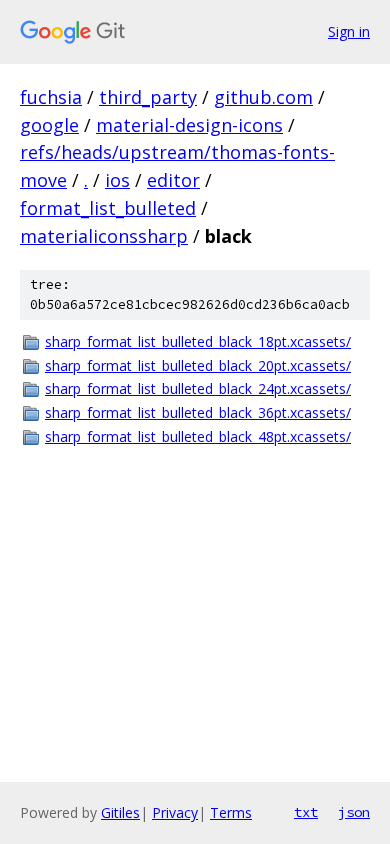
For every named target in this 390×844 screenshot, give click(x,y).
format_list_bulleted (108, 208)
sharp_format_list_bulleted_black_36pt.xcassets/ (198, 412)
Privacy (175, 812)
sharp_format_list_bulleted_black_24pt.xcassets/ (198, 388)
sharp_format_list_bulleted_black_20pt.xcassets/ (198, 365)
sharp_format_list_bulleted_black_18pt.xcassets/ (198, 341)
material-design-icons (189, 125)
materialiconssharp (104, 236)
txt (306, 812)
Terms (231, 812)
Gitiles (120, 812)
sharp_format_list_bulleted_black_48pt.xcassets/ (198, 436)
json (354, 812)
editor (173, 180)
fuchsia (51, 97)
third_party (148, 97)
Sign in (349, 31)
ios (117, 180)
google (49, 125)
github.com (263, 97)
